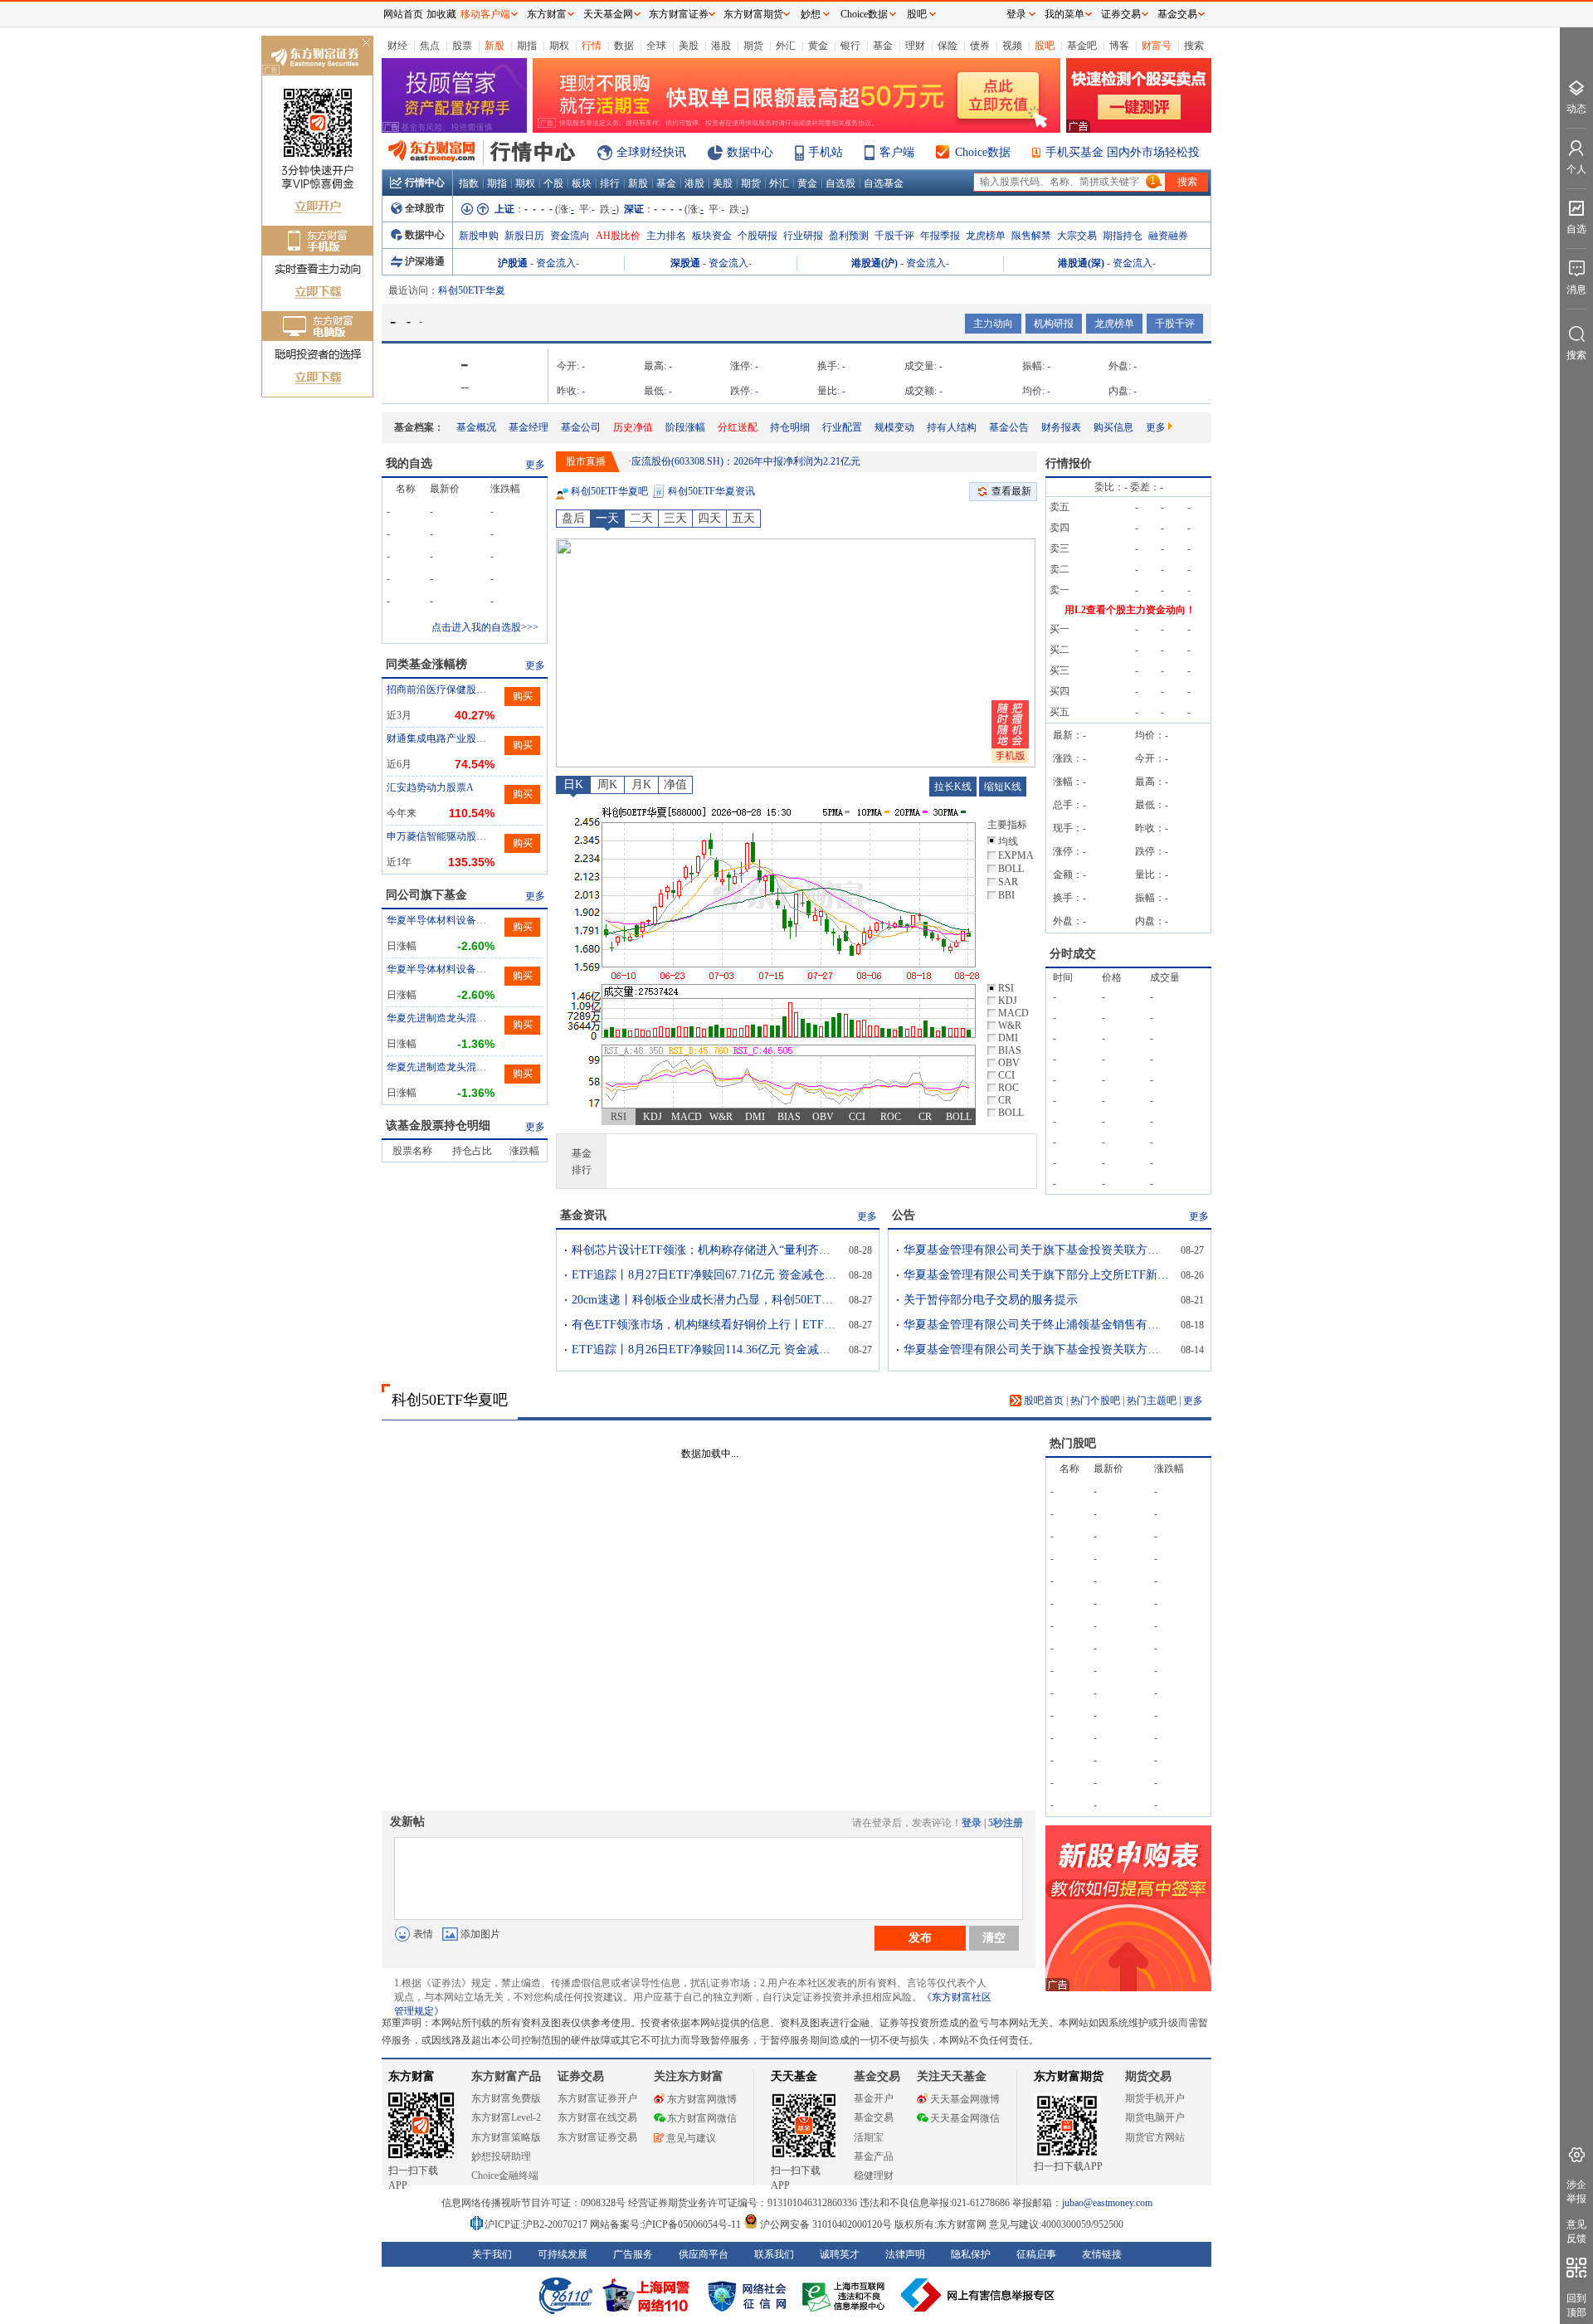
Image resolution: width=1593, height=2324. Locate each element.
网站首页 (403, 14)
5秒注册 (1006, 1823)
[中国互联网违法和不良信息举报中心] (978, 2295)
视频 (1012, 46)
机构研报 (1054, 324)
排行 (610, 183)
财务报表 (1061, 427)
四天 (709, 518)
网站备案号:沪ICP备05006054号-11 (667, 2224)
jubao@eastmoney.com (1107, 2203)
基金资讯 (583, 1215)
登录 (972, 1823)
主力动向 (993, 324)
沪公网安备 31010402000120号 (826, 2224)
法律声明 (905, 2254)
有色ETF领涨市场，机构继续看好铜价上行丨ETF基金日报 (704, 1325)
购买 (523, 696)
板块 (582, 183)
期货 (753, 46)
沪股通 (513, 263)
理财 (915, 46)
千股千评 (894, 236)
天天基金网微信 (965, 2118)
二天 (641, 518)
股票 (462, 46)
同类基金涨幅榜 (426, 664)
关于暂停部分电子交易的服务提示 (991, 1300)
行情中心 (425, 183)
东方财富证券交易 (597, 2137)
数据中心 (750, 152)
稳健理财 (874, 2175)
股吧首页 (1043, 1401)
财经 (397, 46)
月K (641, 784)
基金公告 (1009, 427)
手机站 (826, 152)
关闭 (366, 44)
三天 (675, 518)
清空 (994, 1937)
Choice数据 (983, 152)
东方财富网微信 (702, 2118)
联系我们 (774, 2254)
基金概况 (476, 427)
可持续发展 (563, 2254)
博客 (1119, 46)
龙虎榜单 (986, 236)
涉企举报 (1576, 2192)
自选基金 (884, 183)
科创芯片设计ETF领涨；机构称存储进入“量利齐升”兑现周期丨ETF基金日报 (704, 1250)
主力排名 (666, 236)
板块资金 (712, 236)
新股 (494, 46)
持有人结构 (952, 427)
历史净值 (633, 427)
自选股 (840, 183)
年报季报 (940, 236)
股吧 (1045, 46)
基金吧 (1082, 46)
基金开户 (874, 2098)
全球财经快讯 (651, 152)
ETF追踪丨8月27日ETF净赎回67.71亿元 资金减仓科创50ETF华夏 (704, 1275)
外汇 (786, 46)
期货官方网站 (1155, 2137)
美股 (689, 46)
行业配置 (842, 427)
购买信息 (1113, 427)
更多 (1156, 427)
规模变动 (894, 427)
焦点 (430, 46)
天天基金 (794, 2076)
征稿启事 (1036, 2254)
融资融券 (1168, 236)
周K (607, 784)
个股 (553, 183)
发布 (920, 1937)
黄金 (818, 46)
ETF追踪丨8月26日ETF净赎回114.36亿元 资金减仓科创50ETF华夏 (704, 1350)
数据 (624, 46)
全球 (656, 46)
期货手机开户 (1155, 2098)
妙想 (811, 14)
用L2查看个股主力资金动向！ (1130, 610)
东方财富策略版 (506, 2137)
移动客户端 (485, 14)
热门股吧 (1073, 1443)
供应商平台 (704, 2254)
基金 (883, 46)
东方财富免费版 (506, 2098)
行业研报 (803, 236)
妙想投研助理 (501, 2156)
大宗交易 (1077, 236)
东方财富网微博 (702, 2099)
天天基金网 (608, 14)
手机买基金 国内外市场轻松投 (1123, 152)
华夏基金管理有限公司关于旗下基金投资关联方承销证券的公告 (1036, 1250)
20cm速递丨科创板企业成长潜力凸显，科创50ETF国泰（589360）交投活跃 (704, 1300)
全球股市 (425, 208)
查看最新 (1011, 491)
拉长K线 (953, 787)
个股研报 (758, 236)
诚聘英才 (840, 2254)
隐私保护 (971, 2254)
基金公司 (581, 427)
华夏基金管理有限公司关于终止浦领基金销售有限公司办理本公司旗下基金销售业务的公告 (1036, 1325)
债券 (980, 46)
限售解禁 (1031, 236)
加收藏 (441, 14)
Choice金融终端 (505, 2175)
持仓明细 (790, 427)
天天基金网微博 (965, 2099)
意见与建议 (691, 2138)
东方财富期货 (1069, 2076)
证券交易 (1121, 14)
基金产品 (874, 2156)
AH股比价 (618, 236)
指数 (469, 183)
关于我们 (492, 2254)
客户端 (897, 152)
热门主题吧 (1152, 1401)
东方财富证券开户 (597, 2098)
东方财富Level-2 (506, 2117)
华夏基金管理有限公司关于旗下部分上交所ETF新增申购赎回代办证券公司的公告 (1036, 1275)
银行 (850, 46)
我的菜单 (1064, 14)
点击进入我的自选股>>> (485, 627)
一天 (607, 518)
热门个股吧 (1095, 1401)
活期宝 (869, 2137)
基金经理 (529, 427)
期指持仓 (1123, 236)
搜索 (1194, 46)
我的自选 (409, 463)
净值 (675, 784)
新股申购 (479, 236)
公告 (904, 1215)
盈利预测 (849, 236)
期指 (527, 46)
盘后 (573, 518)
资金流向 (570, 236)
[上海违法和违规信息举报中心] (846, 2295)
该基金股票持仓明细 (438, 1125)
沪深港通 (425, 261)
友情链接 (1102, 2254)
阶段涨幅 (685, 427)
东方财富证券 (679, 14)
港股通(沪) (874, 263)
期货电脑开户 (1155, 2117)
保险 (948, 46)
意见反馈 (1576, 2231)
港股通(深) (1081, 263)
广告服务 (633, 2254)
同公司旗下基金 (426, 895)
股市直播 (586, 461)
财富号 (1157, 46)
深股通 (685, 263)
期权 (559, 46)
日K (573, 784)
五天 (743, 518)
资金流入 (556, 263)
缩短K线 (1003, 787)
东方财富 (412, 2076)
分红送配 (738, 427)
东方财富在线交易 (597, 2117)
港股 (721, 46)
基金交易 (874, 2117)
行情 (592, 46)
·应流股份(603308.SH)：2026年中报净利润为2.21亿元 (744, 461)
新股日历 (524, 236)
